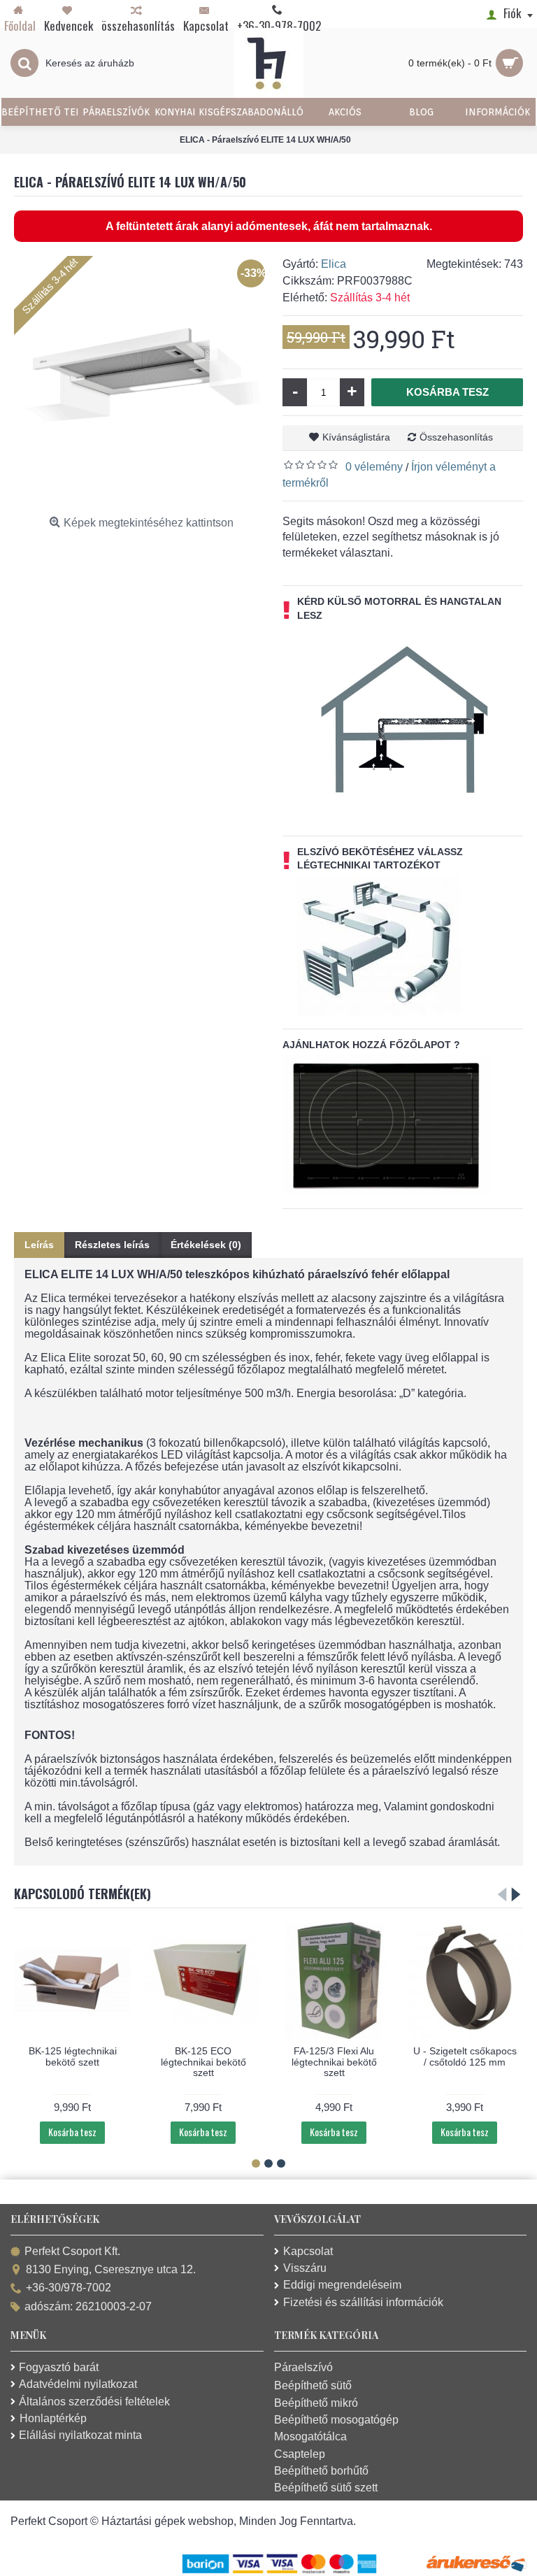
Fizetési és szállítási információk (363, 2302)
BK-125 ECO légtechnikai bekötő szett (203, 2062)
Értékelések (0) (206, 1245)
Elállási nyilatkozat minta (80, 2435)
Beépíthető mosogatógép (336, 2420)
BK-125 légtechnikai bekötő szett (73, 2056)
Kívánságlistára (356, 437)
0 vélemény (374, 467)
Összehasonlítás (456, 437)
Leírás (39, 1245)
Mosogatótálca (310, 2437)
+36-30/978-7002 (69, 2288)
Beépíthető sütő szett (326, 2488)
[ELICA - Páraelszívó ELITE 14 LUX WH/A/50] (141, 383)
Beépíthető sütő (313, 2385)
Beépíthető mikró (316, 2403)
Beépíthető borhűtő (321, 2471)
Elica (334, 264)
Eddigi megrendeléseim (342, 2285)
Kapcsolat (308, 2251)
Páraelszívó (303, 2367)
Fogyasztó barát (59, 2367)
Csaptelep (300, 2454)
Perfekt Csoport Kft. (72, 2251)
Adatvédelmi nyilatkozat (78, 2384)
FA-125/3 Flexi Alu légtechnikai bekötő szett (334, 2062)
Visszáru (305, 2268)
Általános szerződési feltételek (94, 2402)
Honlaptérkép (53, 2418)
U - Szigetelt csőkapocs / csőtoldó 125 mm (465, 2056)
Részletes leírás (112, 1245)
